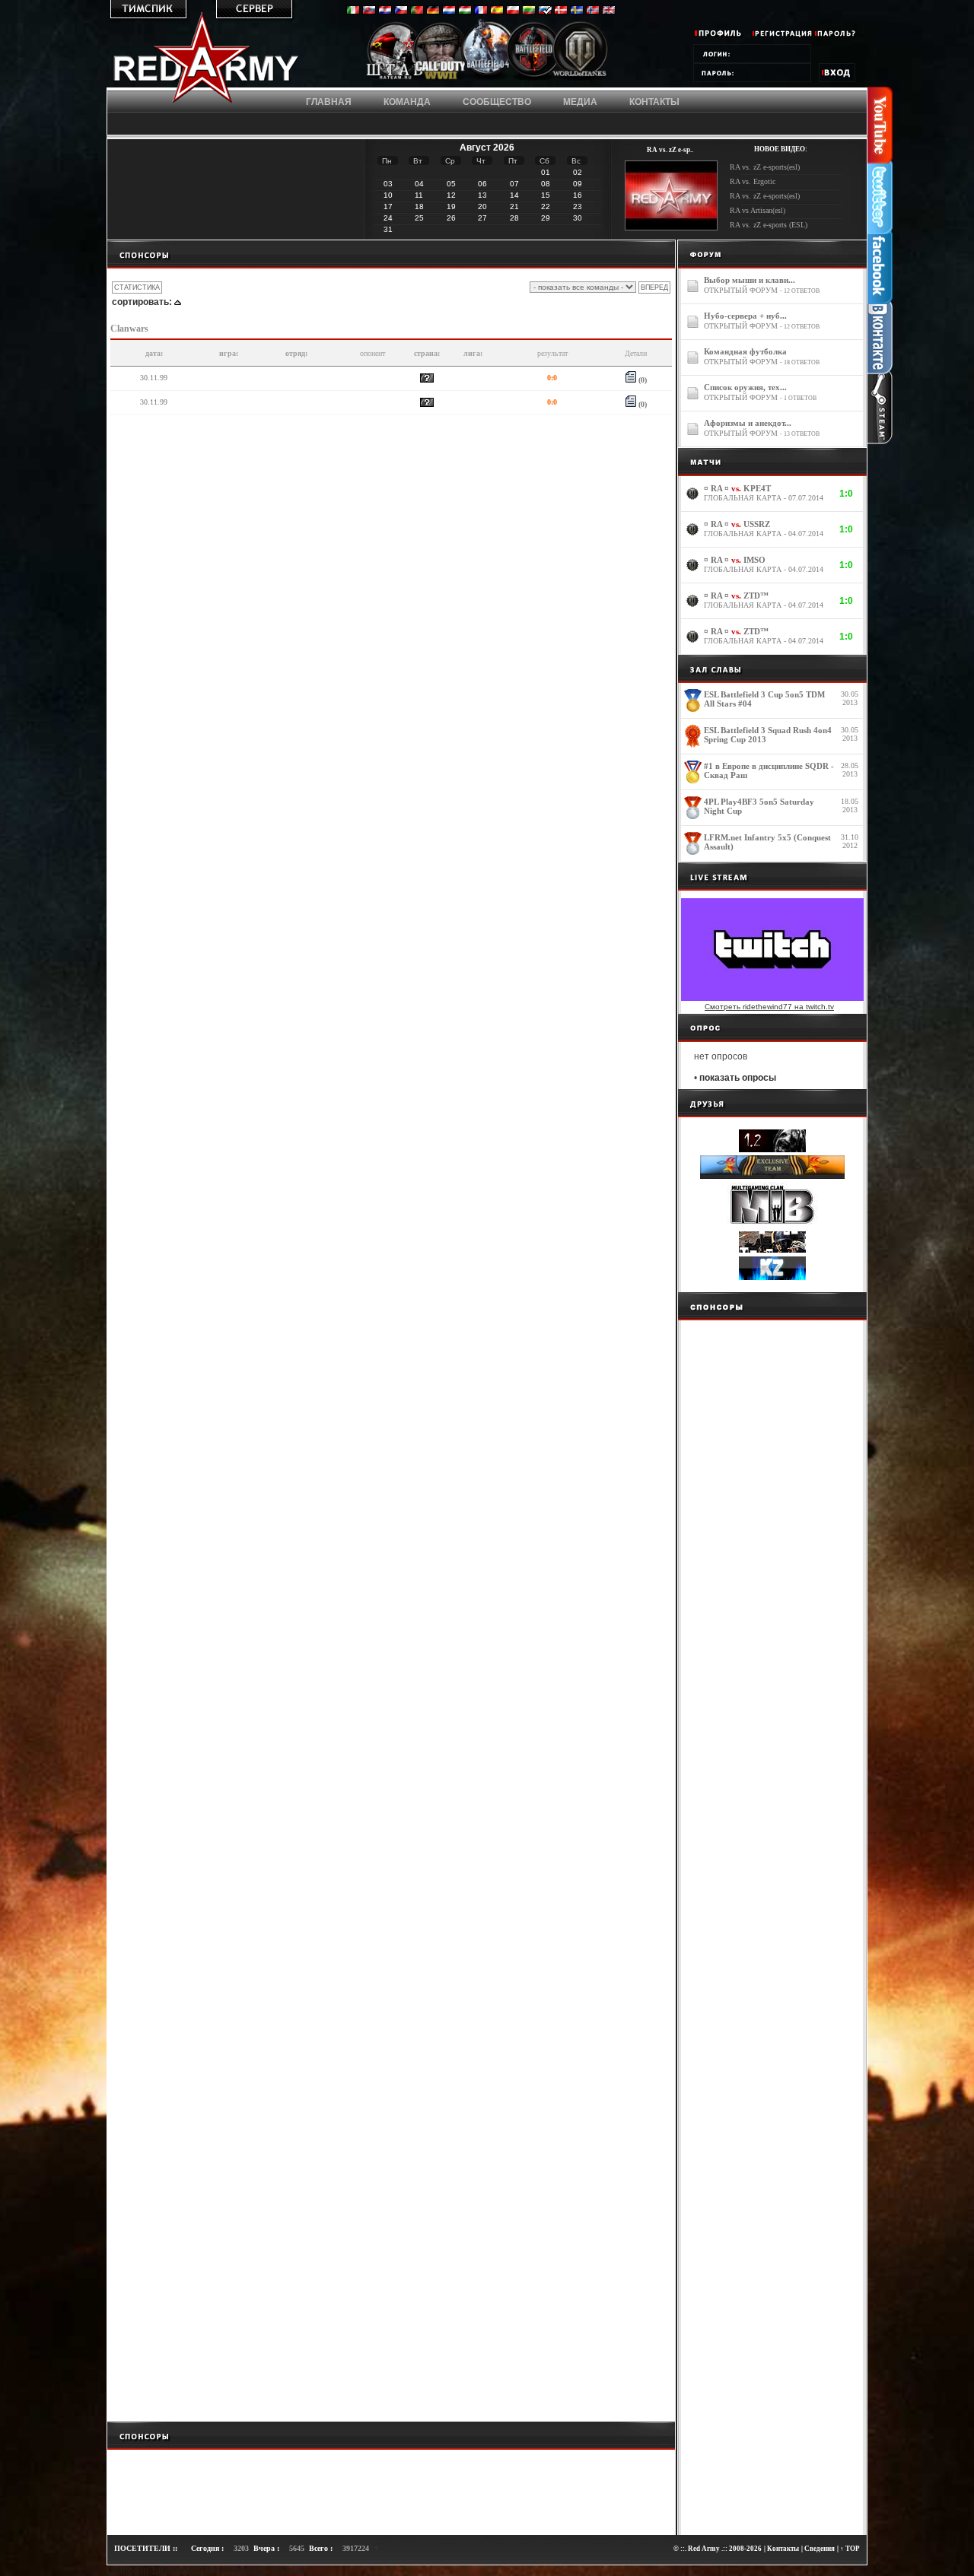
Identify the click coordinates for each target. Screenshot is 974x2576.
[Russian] (545, 11)
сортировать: (142, 302)
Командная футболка (745, 351)
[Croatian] (385, 11)
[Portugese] (417, 11)
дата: (154, 353)
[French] (481, 11)
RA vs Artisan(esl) (758, 210)
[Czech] (401, 11)
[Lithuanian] (529, 11)
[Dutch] (449, 11)
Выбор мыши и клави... (750, 280)
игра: (229, 353)
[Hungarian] (465, 11)
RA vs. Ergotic (753, 181)
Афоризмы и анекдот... (748, 423)
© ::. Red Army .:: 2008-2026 (718, 2549)
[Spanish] (497, 11)
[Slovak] (369, 11)
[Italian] (353, 11)
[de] (433, 11)
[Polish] (513, 11)
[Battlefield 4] (487, 79)
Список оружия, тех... (745, 387)
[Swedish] (577, 11)
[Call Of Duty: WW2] (441, 78)
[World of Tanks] (580, 78)
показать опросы (738, 1078)
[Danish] (561, 11)
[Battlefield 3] (534, 78)
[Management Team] (395, 78)
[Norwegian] (593, 11)
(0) (641, 380)
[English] (609, 11)
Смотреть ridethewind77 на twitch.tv (769, 1007)
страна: (427, 353)
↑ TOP (850, 2549)
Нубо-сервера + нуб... (745, 316)
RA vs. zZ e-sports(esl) (765, 167)
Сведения (820, 2549)
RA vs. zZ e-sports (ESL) (769, 225)
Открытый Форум (741, 290)
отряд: (296, 353)
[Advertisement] (391, 254)
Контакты (783, 2549)
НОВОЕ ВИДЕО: (781, 149)
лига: (473, 353)
